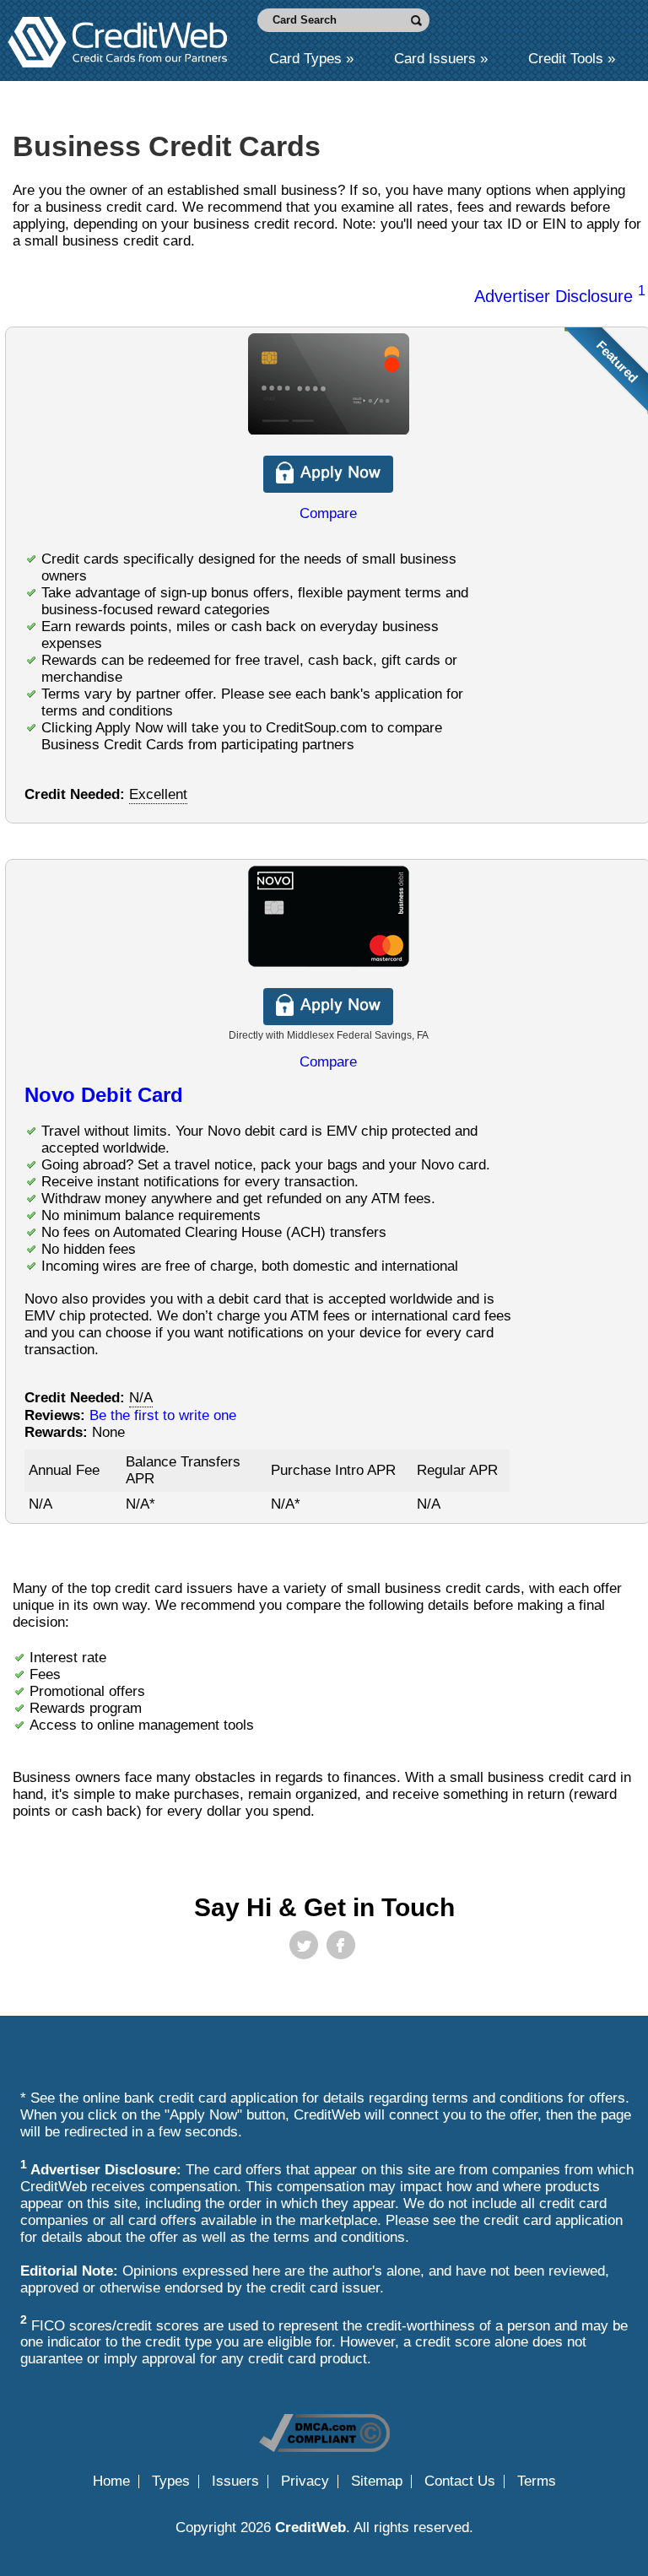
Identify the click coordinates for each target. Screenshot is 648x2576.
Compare (328, 513)
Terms (537, 2481)
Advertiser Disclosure (560, 296)
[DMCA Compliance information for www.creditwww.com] (324, 2447)
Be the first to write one (163, 1415)
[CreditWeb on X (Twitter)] (304, 1945)
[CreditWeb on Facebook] (341, 1945)
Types (171, 2481)
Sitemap (377, 2481)
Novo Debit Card (104, 1095)
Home (111, 2481)
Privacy (305, 2481)
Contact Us (460, 2481)
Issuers (235, 2481)
